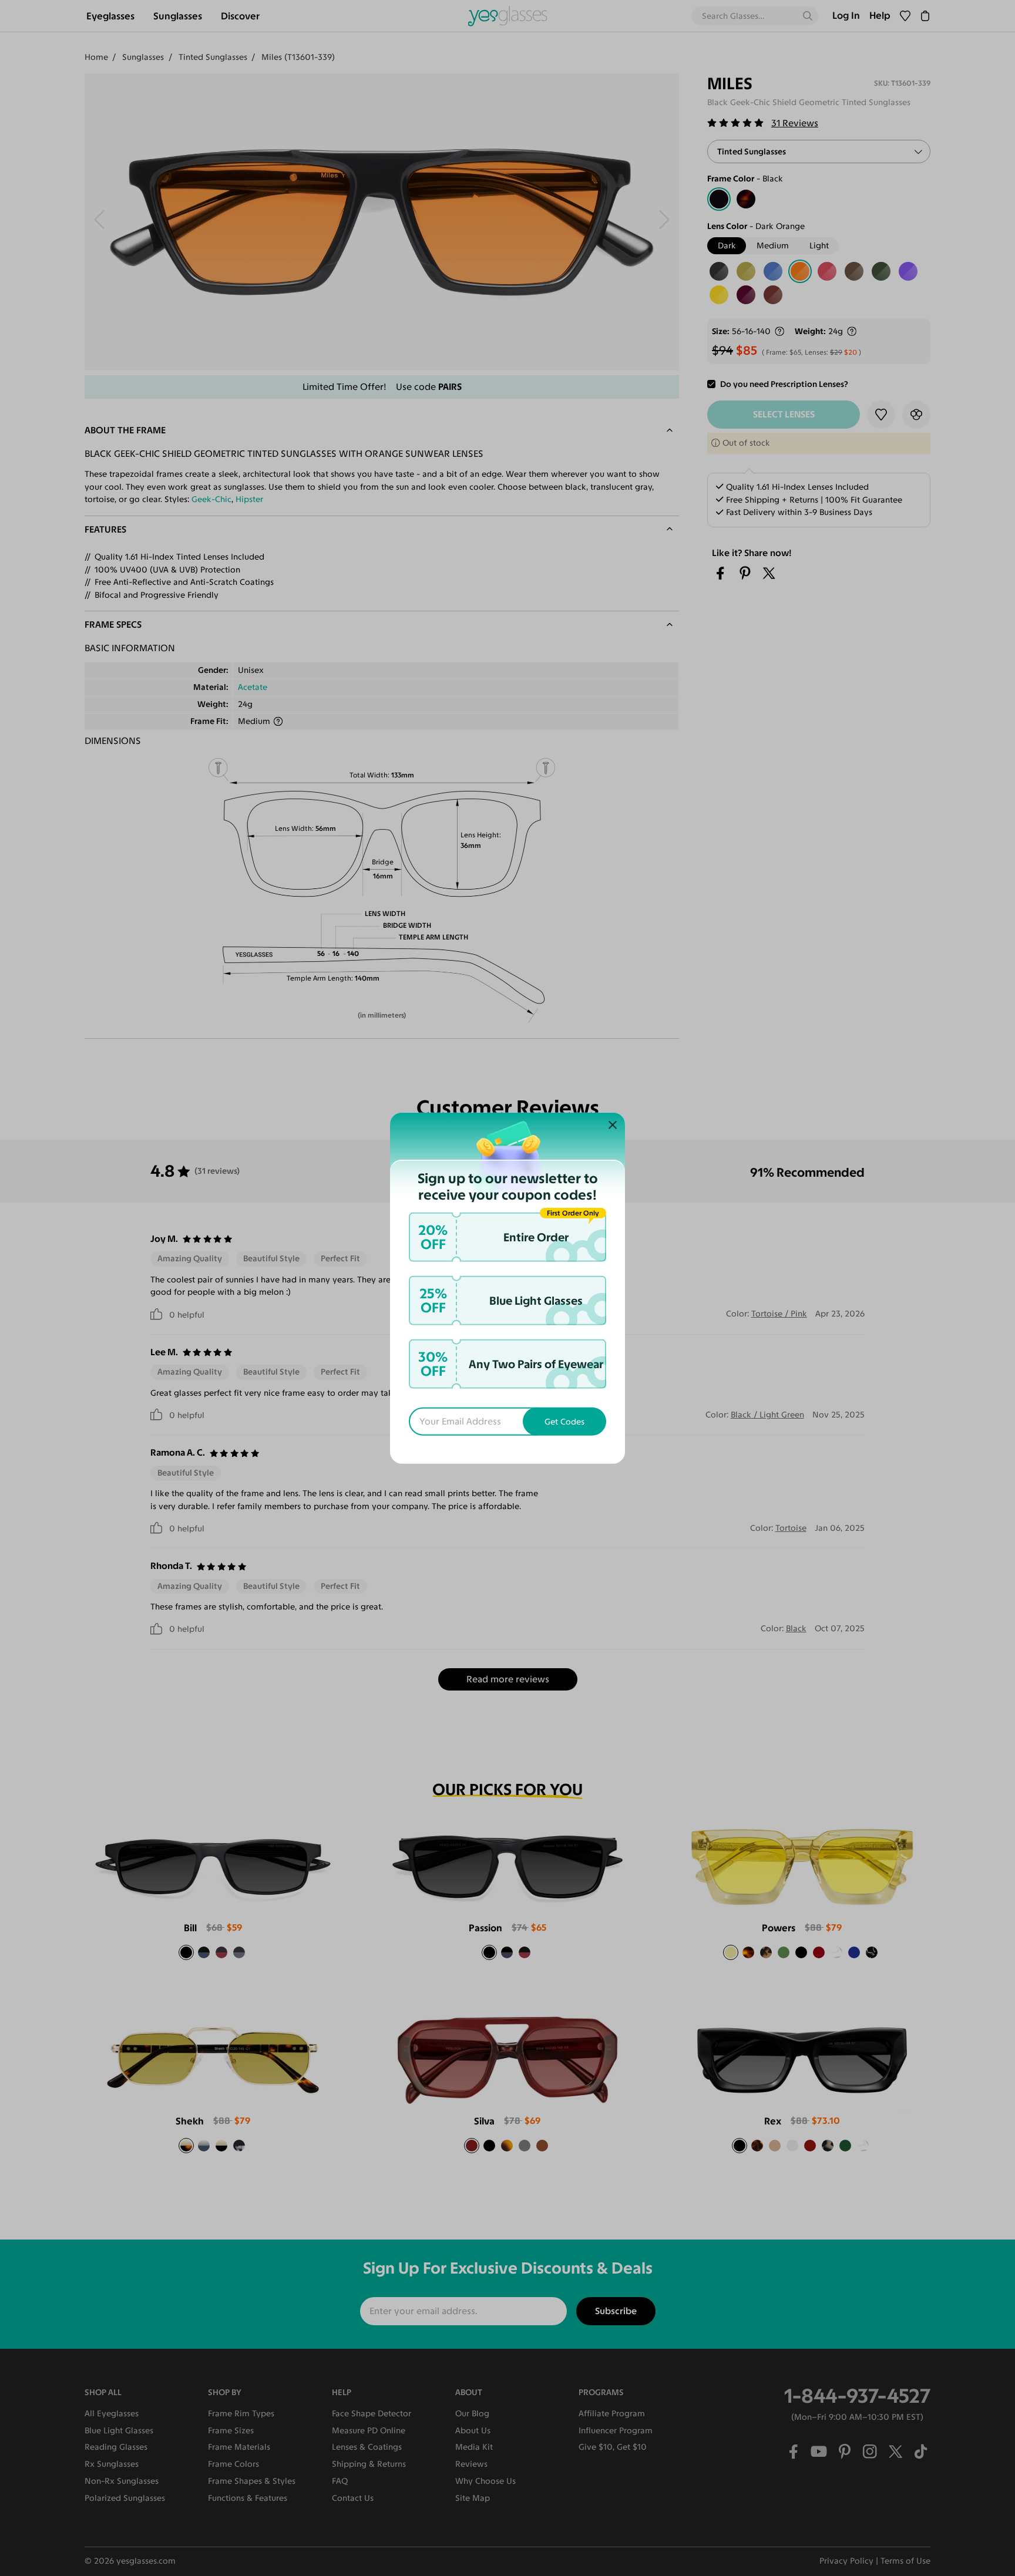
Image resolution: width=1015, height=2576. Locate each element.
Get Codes (564, 1422)
